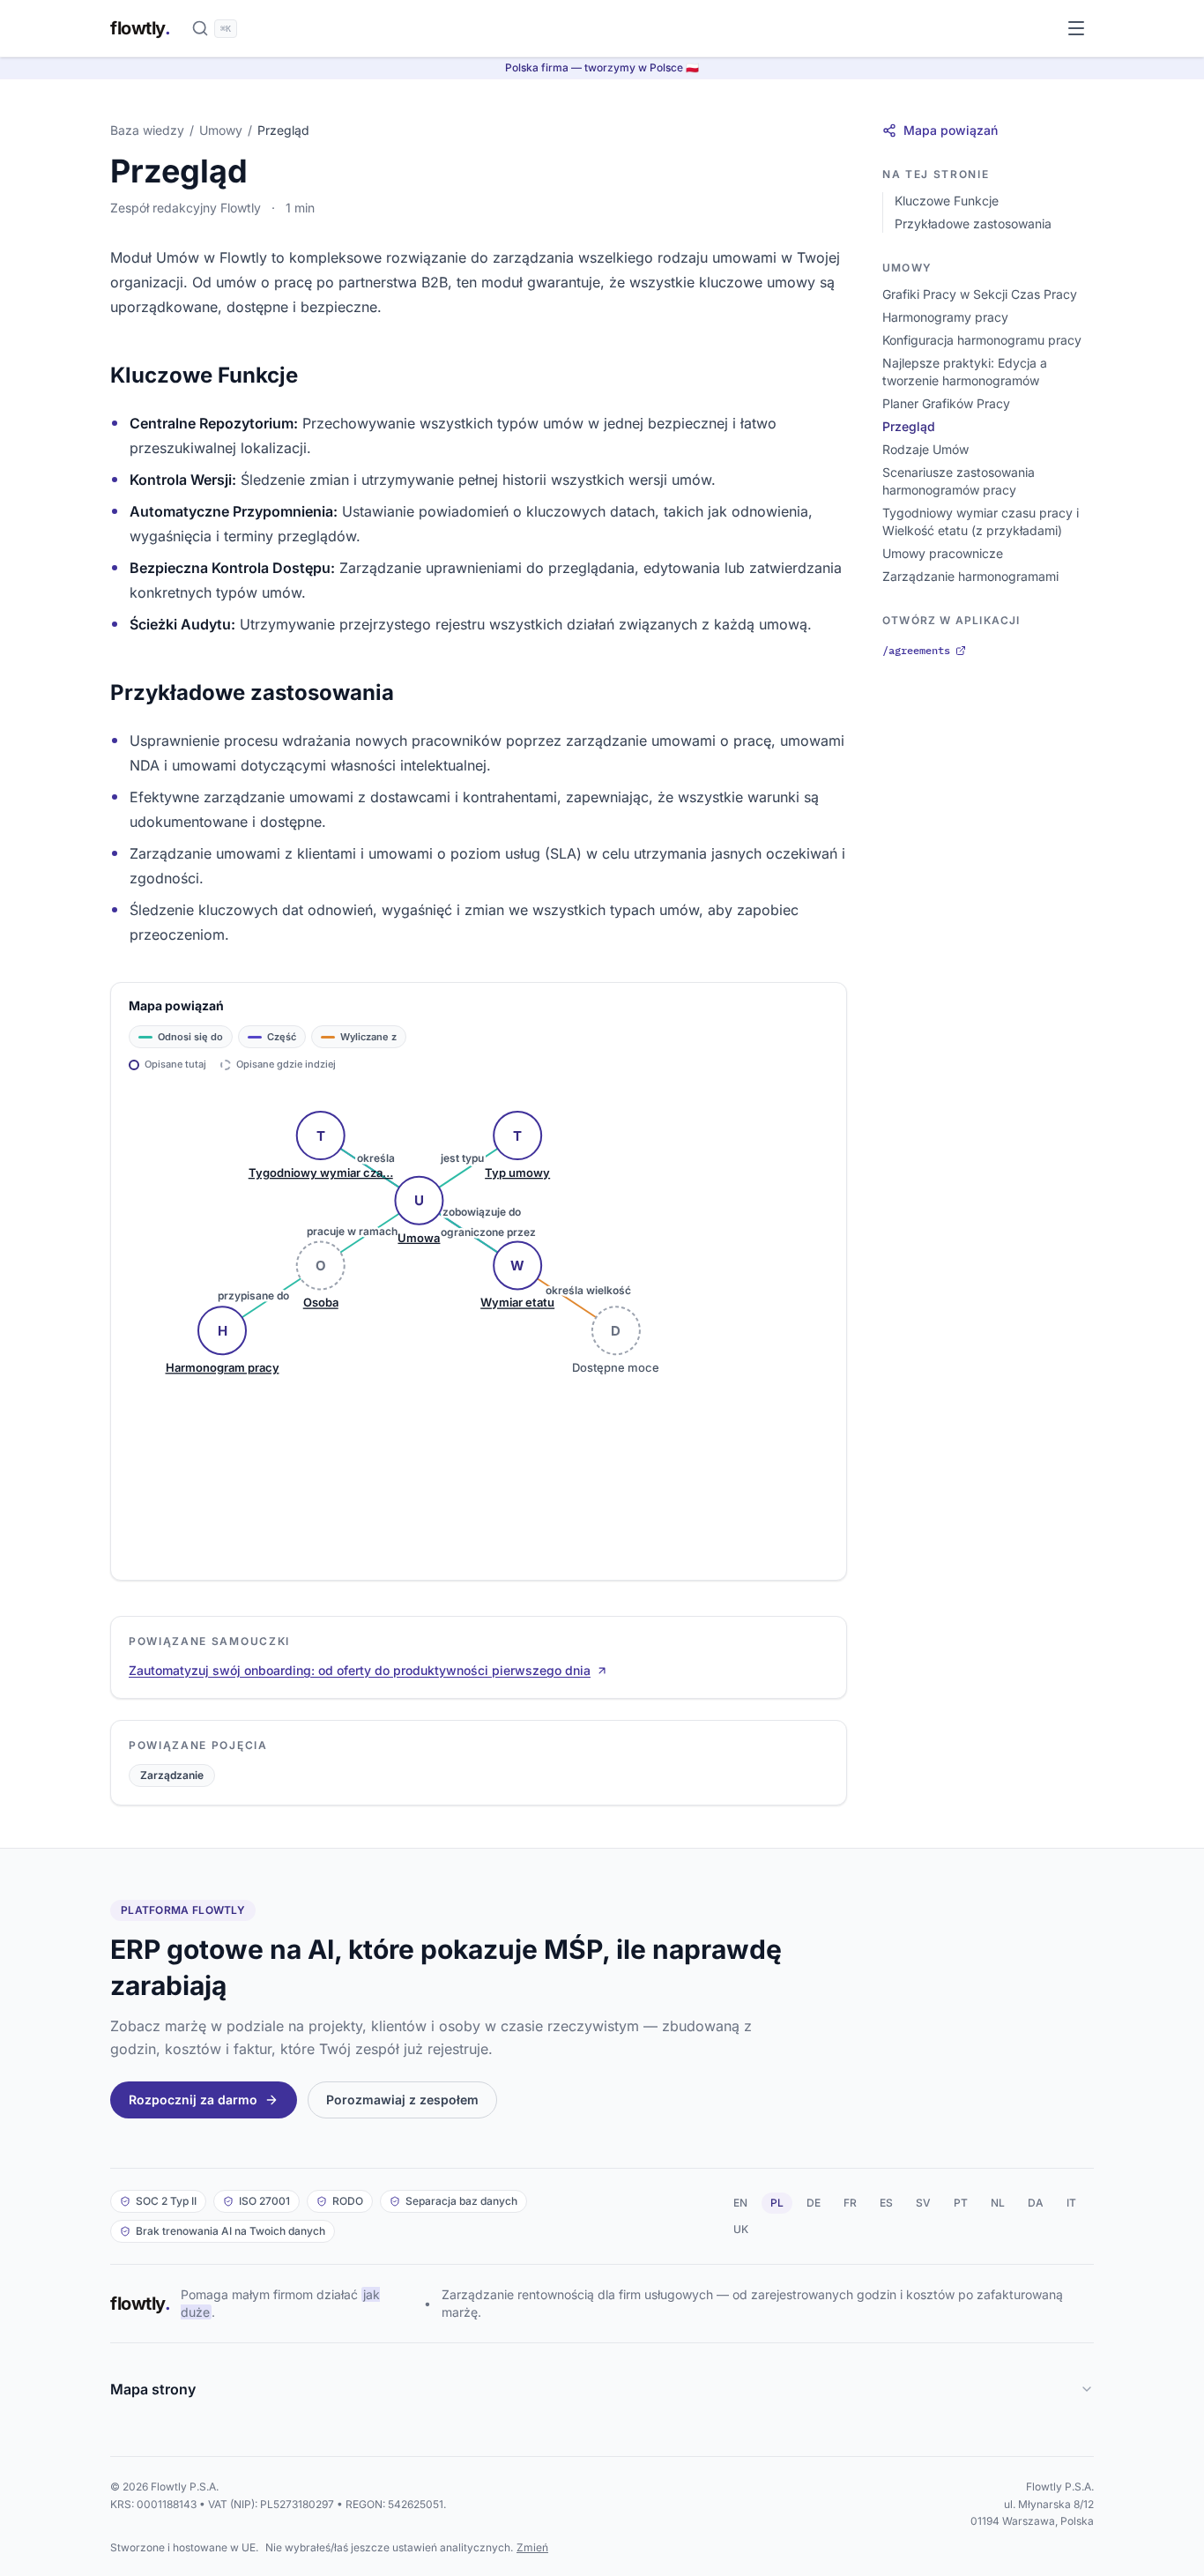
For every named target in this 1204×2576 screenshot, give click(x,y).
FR (850, 2203)
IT (1071, 2203)
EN (740, 2203)
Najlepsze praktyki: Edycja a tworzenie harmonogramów (965, 372)
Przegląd (909, 426)
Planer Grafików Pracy (946, 403)
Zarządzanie (172, 1775)
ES (886, 2203)
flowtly (140, 28)
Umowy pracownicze (943, 553)
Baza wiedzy (147, 130)
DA (1036, 2203)
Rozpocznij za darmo (193, 2100)
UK (741, 2229)
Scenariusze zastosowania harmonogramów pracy (959, 481)
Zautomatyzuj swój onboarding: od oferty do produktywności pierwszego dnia (360, 1670)
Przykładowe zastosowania (973, 223)
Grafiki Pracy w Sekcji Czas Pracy (980, 294)
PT (961, 2203)
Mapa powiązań (951, 130)
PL (777, 2203)
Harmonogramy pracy (945, 317)
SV (923, 2203)
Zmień (532, 2547)
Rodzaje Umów (925, 449)
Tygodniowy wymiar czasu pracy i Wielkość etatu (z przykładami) (981, 521)
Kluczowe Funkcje (947, 201)
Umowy (221, 130)
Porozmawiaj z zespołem (402, 2100)
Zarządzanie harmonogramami (970, 576)
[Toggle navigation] (1076, 28)
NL (998, 2203)
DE (814, 2203)
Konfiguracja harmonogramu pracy (982, 340)
